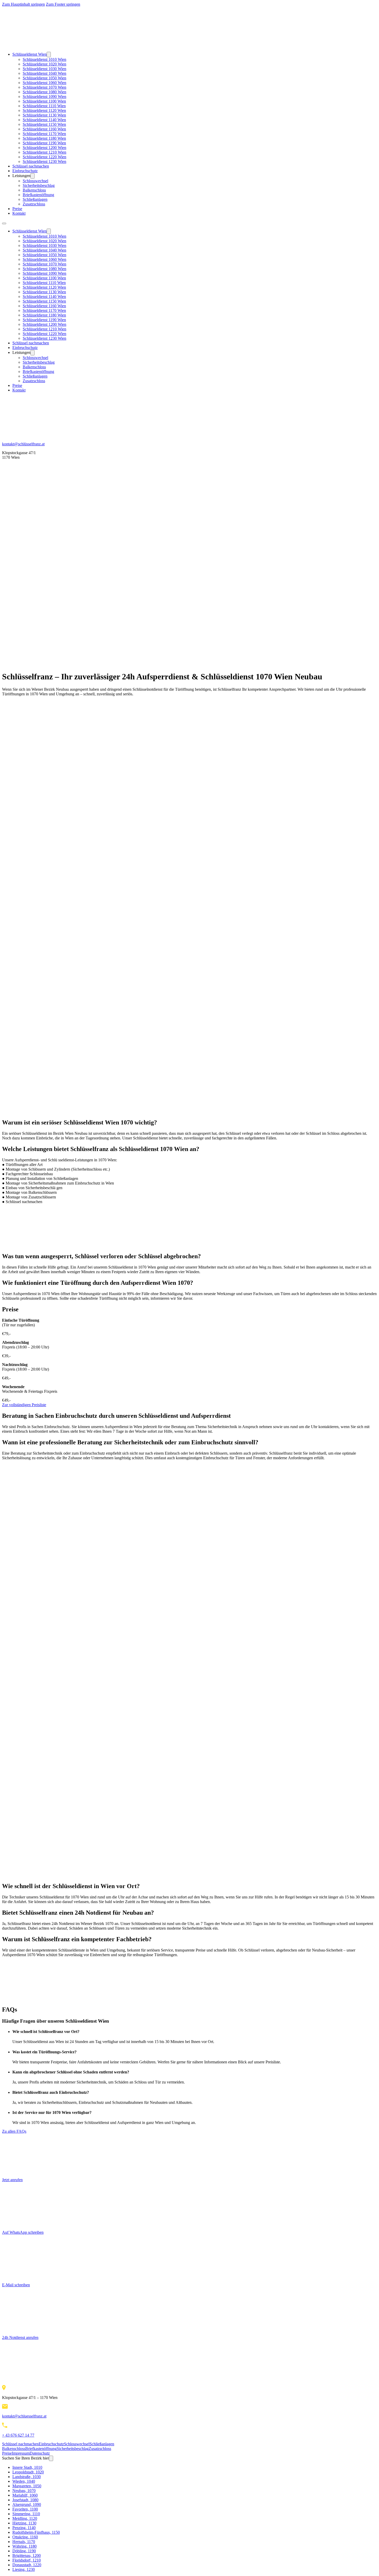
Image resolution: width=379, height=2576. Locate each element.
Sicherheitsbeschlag (39, 185)
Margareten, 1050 (27, 2486)
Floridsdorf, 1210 (27, 2560)
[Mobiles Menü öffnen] (4, 223)
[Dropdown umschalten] (51, 2458)
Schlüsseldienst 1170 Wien (44, 134)
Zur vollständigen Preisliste (24, 1405)
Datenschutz (40, 2453)
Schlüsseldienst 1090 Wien (44, 97)
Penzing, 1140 (24, 2528)
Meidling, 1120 (25, 2518)
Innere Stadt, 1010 (27, 2467)
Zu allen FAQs (14, 2131)
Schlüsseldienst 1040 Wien (44, 73)
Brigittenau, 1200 (27, 2556)
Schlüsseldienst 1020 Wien (44, 64)
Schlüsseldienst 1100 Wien (44, 101)
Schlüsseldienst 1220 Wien (44, 157)
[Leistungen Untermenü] (32, 176)
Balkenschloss (34, 190)
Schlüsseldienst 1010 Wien (44, 59)
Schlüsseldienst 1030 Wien (44, 69)
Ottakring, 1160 (25, 2537)
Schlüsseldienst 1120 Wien (44, 110)
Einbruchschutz (25, 171)
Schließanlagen (35, 199)
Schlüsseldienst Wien (30, 54)
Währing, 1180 (24, 2546)
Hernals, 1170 (24, 2542)
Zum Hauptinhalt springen (23, 4)
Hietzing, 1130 (24, 2523)
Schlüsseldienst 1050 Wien (44, 78)
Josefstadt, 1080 (25, 2500)
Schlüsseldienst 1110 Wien (44, 106)
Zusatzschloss (34, 204)
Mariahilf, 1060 (25, 2495)
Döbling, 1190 (24, 2551)
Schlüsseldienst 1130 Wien (44, 115)
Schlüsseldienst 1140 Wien (44, 120)
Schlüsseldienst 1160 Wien (44, 129)
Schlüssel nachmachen (31, 166)
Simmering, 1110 (26, 2514)
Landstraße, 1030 (27, 2477)
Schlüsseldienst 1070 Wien (44, 87)
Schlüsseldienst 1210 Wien (44, 152)
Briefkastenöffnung (38, 195)
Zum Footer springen (63, 4)
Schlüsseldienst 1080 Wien (44, 92)
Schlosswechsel (35, 181)
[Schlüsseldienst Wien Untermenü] (49, 55)
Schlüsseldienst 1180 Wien (44, 138)
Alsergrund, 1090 (27, 2504)
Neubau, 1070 (24, 2491)
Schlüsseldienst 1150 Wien (44, 124)
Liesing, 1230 (24, 2569)
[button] (195, 2032)
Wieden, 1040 (24, 2481)
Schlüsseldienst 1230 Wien (44, 161)
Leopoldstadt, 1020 (28, 2472)
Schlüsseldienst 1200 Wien (44, 148)
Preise (17, 209)
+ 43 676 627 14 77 (18, 2435)
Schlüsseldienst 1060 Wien (44, 83)
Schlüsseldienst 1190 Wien (44, 143)
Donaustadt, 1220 (27, 2565)
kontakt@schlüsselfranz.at (23, 444)
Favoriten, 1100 (25, 2509)
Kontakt (19, 213)
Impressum (21, 2453)
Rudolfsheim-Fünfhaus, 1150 (36, 2532)
